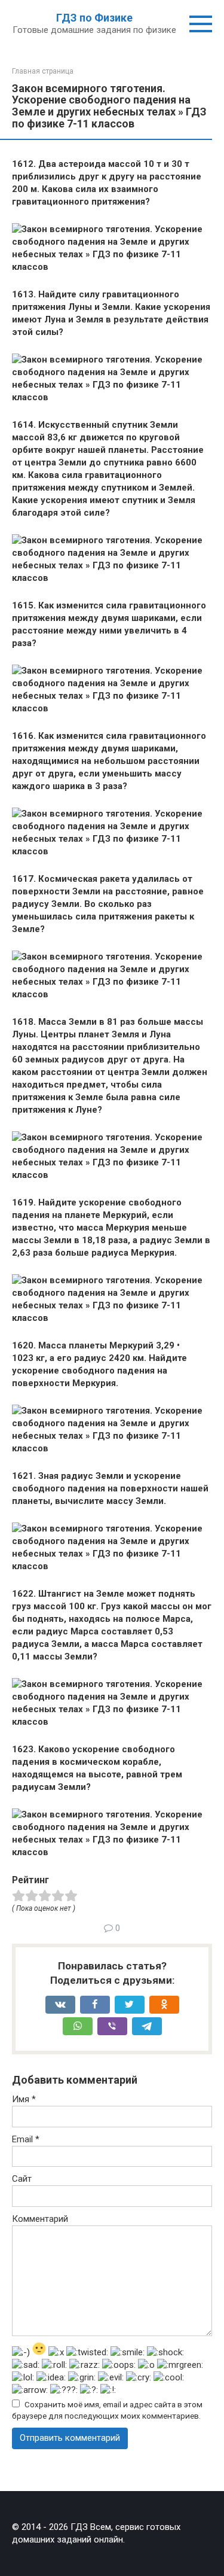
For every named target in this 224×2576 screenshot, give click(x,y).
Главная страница (43, 71)
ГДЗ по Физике (94, 18)
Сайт (22, 2179)
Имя (24, 2099)
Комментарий (40, 2219)
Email (26, 2139)
